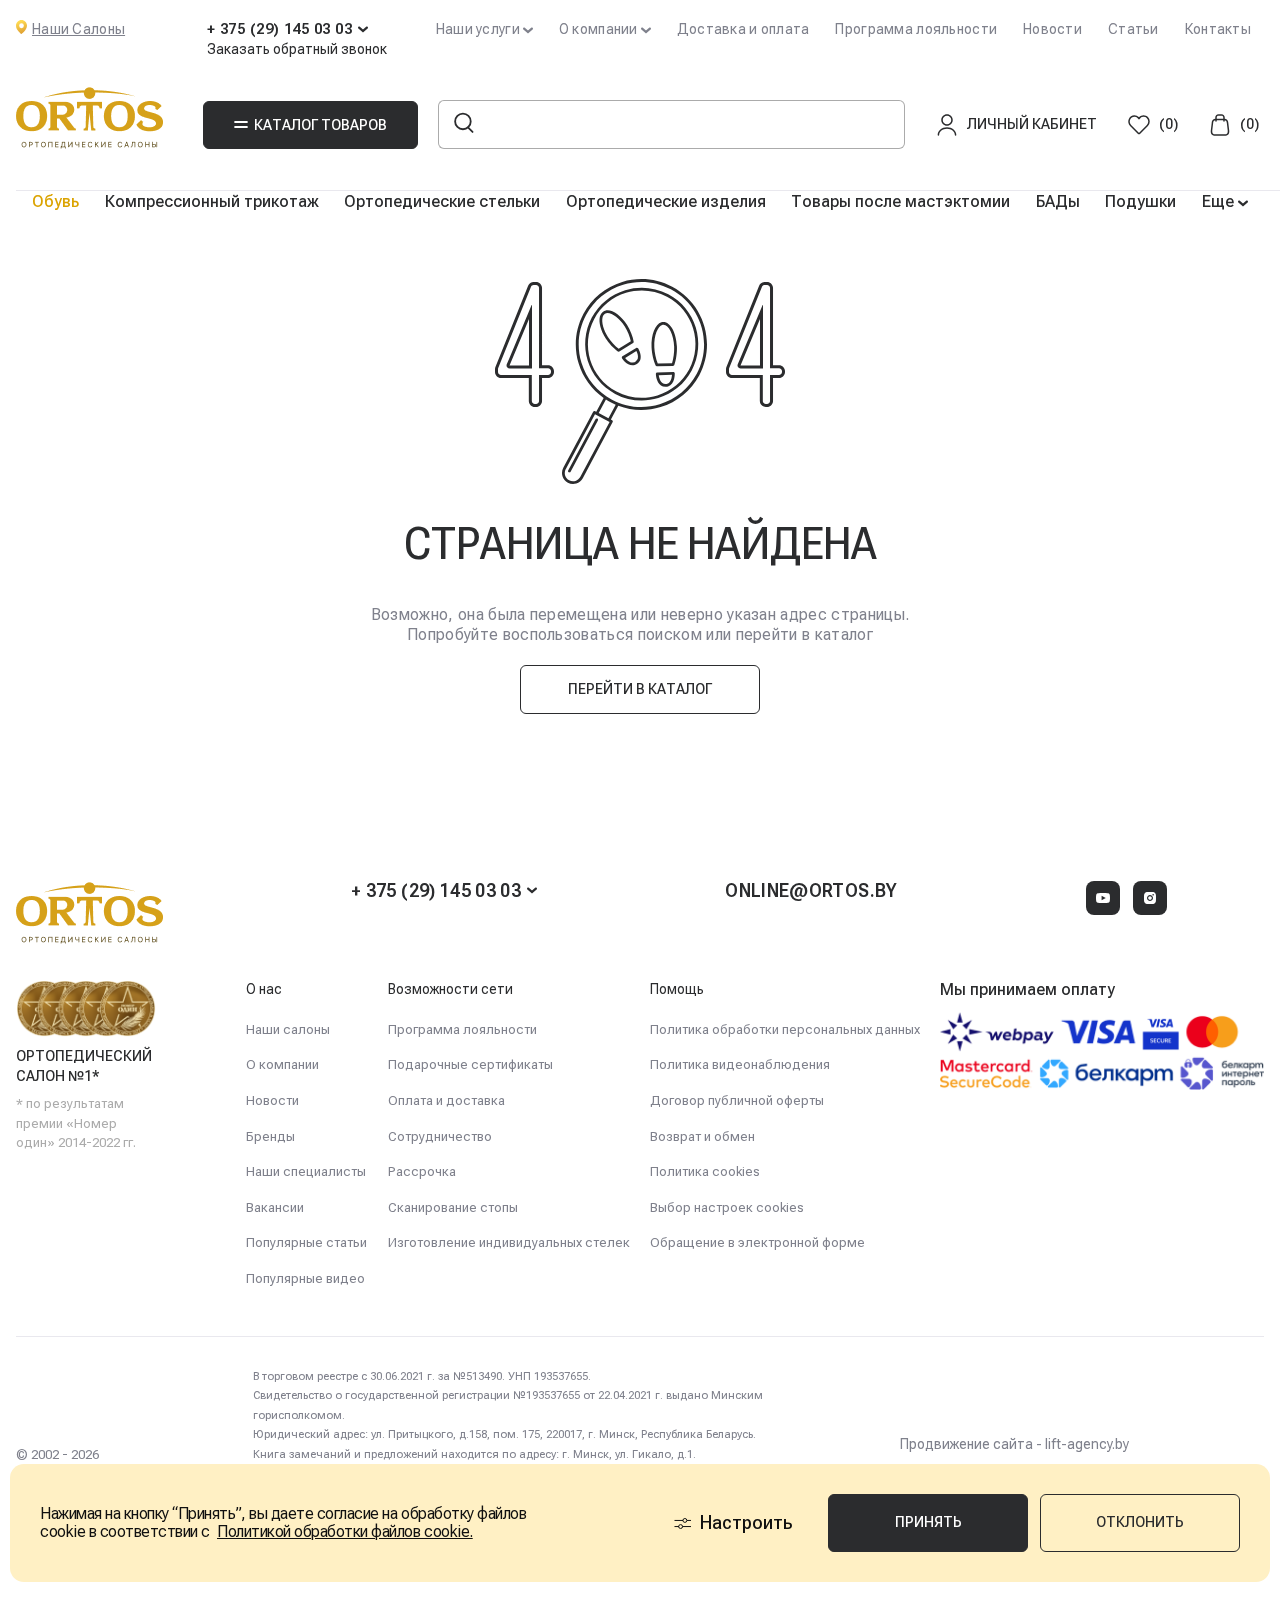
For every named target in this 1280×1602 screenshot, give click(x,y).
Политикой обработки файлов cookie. (345, 1531)
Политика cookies (705, 1171)
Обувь (55, 201)
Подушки (1140, 201)
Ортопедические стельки (442, 201)
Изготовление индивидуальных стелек (509, 1242)
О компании (282, 1064)
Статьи (1133, 29)
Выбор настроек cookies (727, 1207)
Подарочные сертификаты (470, 1064)
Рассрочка (422, 1171)
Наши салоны (288, 1029)
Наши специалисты (306, 1171)
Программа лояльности (916, 29)
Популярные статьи (306, 1242)
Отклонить (1140, 1522)
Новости (1052, 29)
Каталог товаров (320, 125)
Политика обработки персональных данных (785, 1029)
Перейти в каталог (640, 689)
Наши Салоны (78, 29)
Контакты (1218, 29)
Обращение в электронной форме (757, 1242)
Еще (1220, 201)
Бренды (270, 1136)
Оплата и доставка (446, 1100)
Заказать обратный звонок (297, 49)
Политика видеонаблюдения (740, 1064)
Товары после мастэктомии (900, 201)
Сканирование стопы (453, 1207)
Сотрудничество (440, 1136)
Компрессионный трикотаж (212, 201)
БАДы (1058, 201)
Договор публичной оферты (737, 1100)
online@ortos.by (811, 890)
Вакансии (275, 1207)
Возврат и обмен (702, 1136)
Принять (928, 1522)
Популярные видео (305, 1278)
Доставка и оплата (743, 29)
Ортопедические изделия (666, 201)
